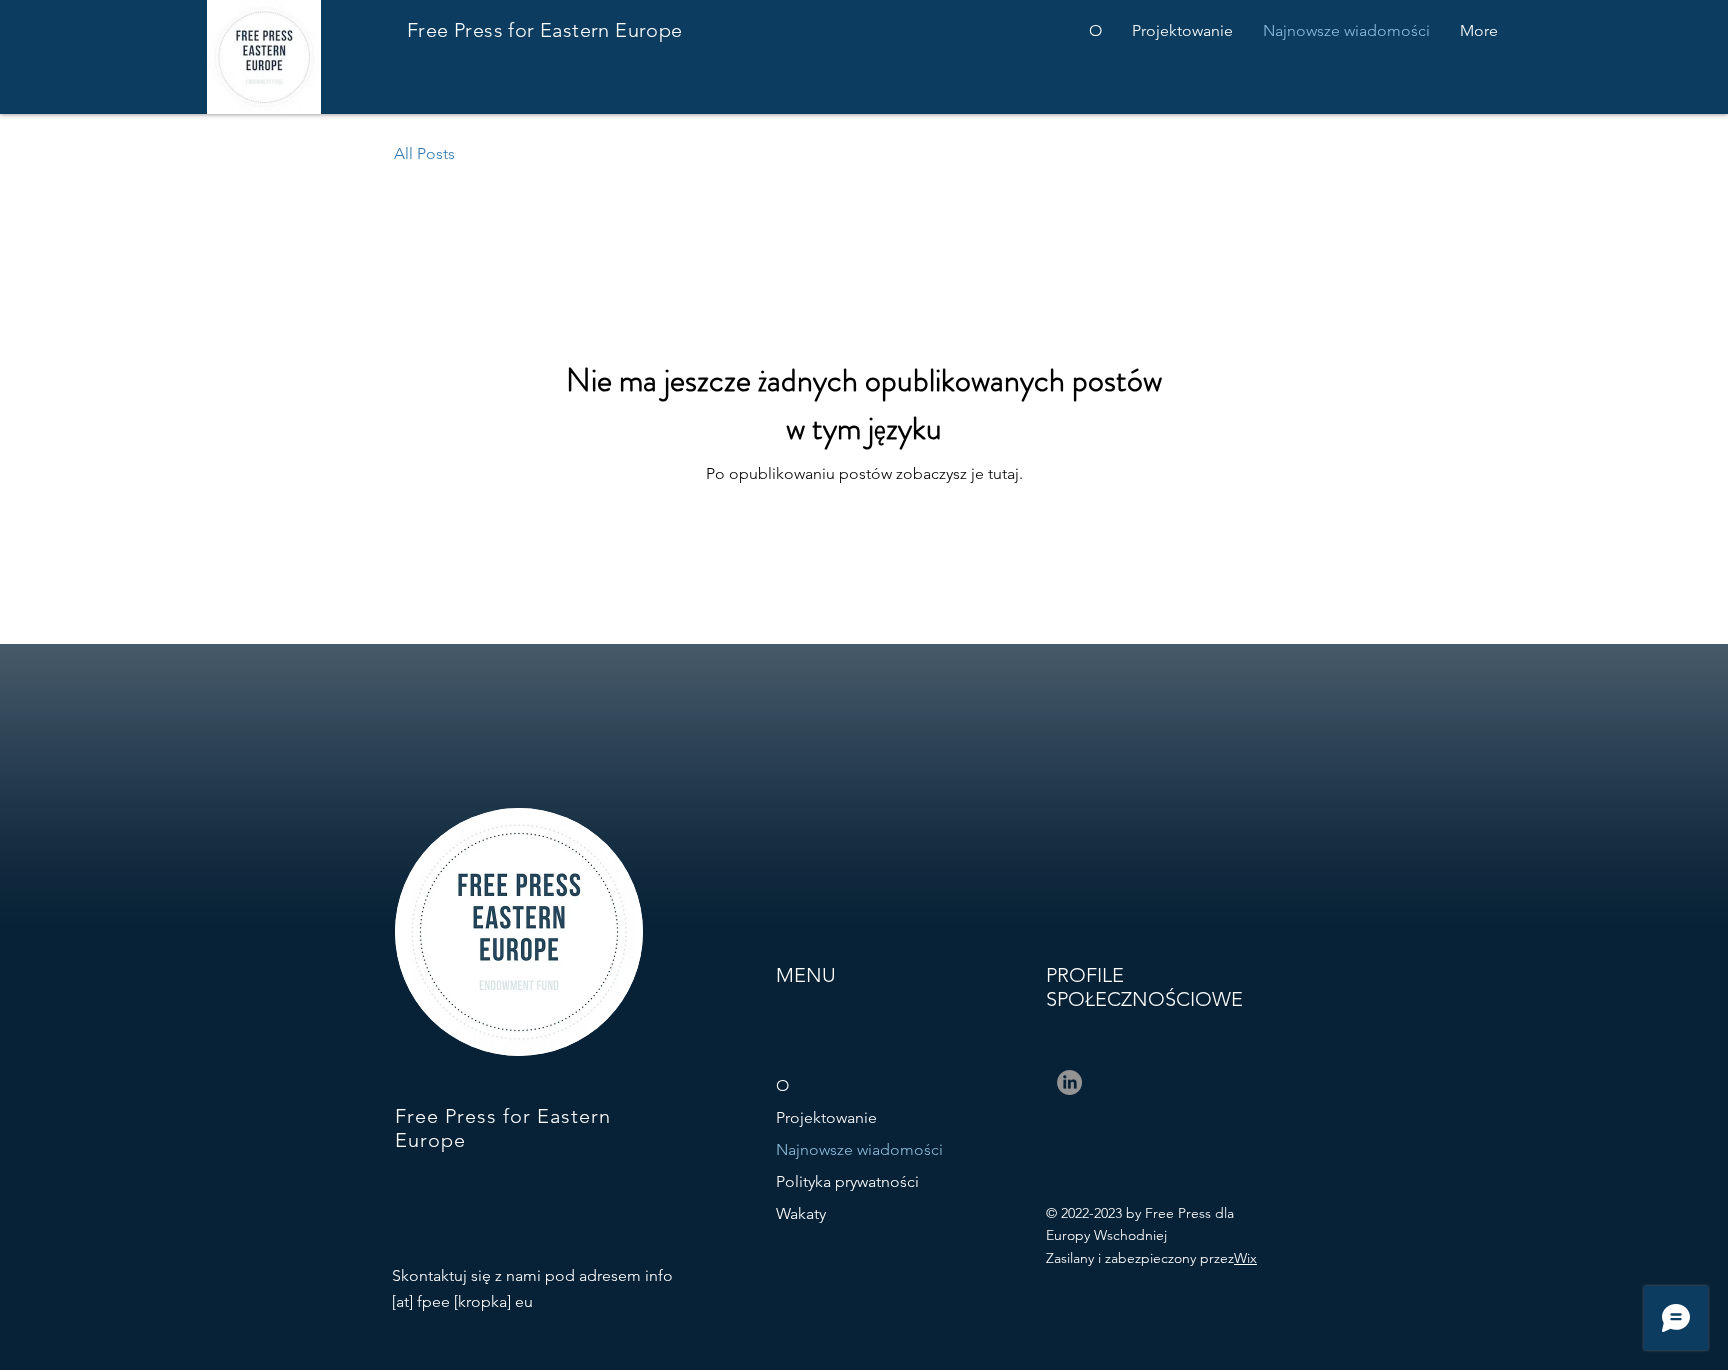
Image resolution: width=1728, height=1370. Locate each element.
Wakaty (801, 1213)
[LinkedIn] (1069, 1082)
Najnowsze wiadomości (859, 1149)
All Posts (424, 153)
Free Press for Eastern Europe (545, 30)
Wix (1245, 1258)
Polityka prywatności (847, 1181)
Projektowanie (826, 1117)
